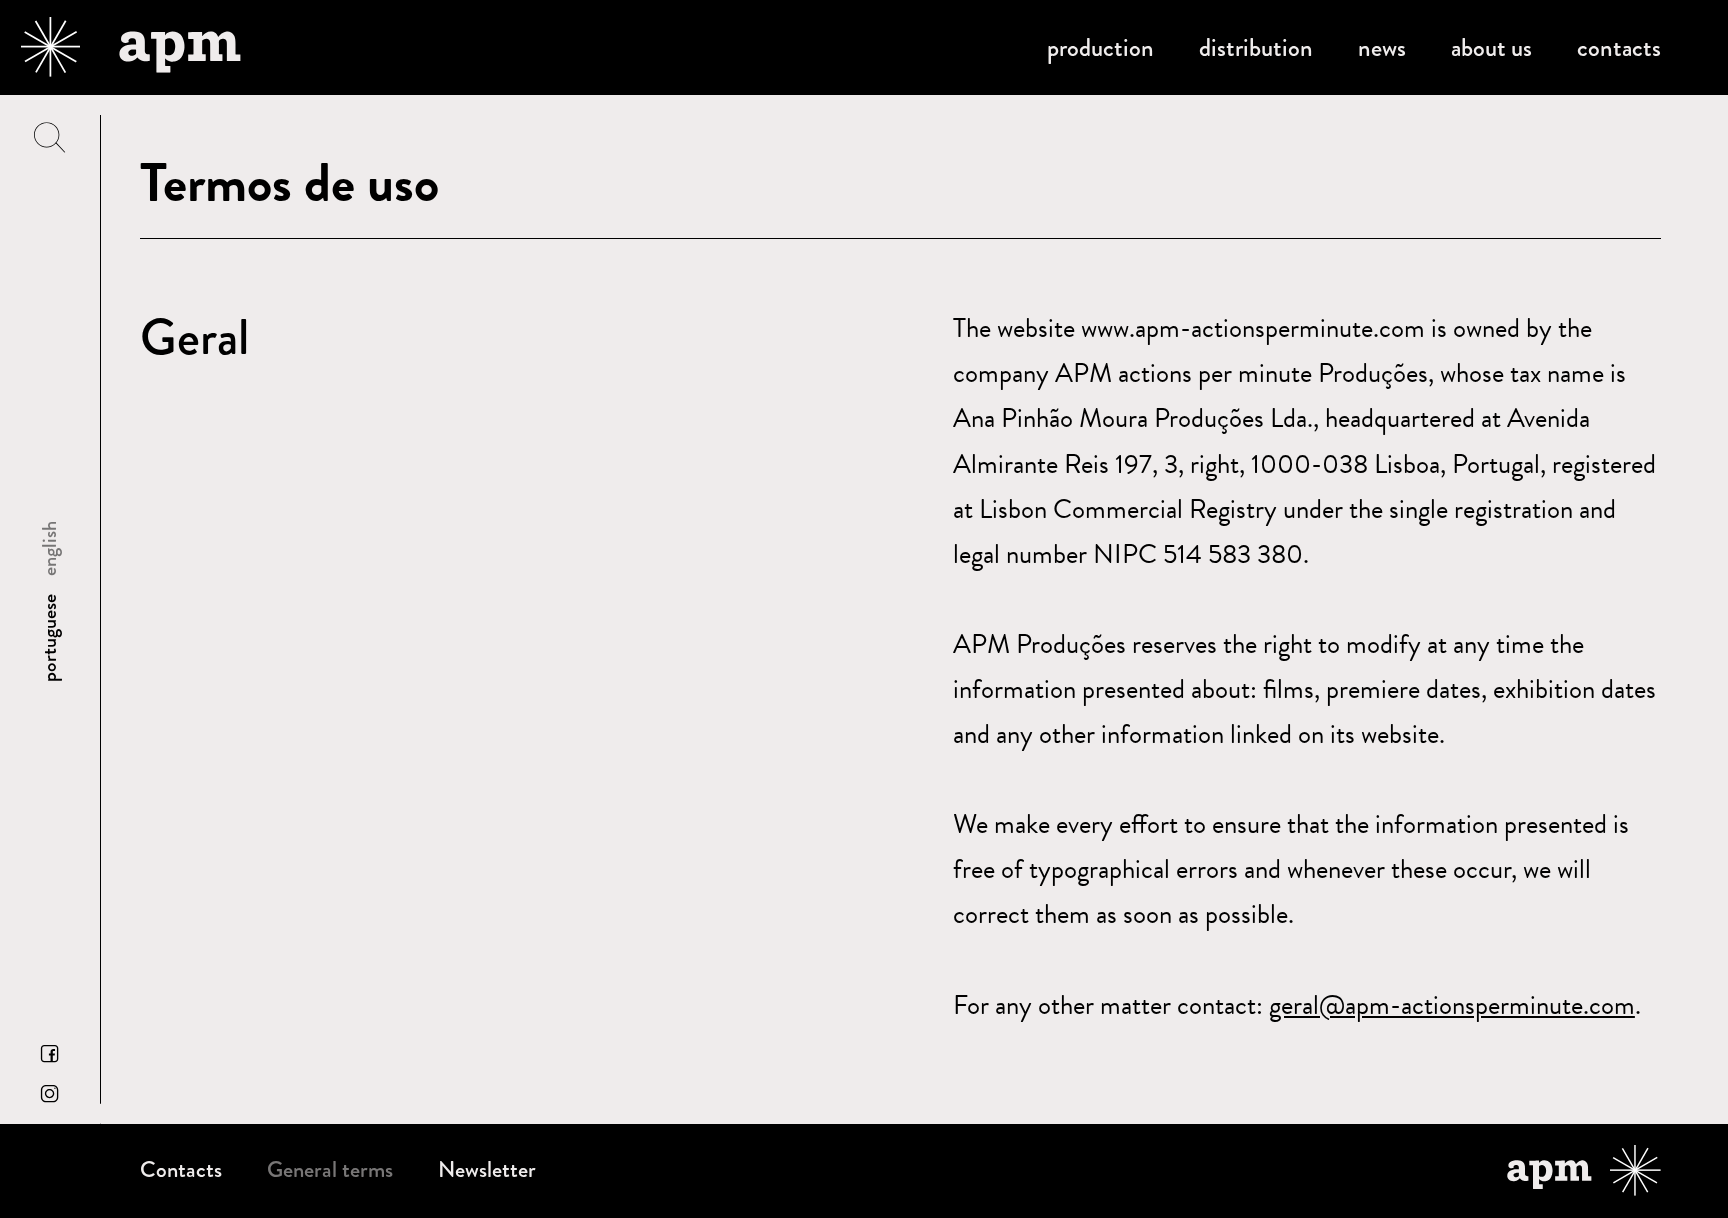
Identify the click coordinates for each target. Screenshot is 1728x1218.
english (49, 548)
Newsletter (487, 1170)
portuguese (49, 638)
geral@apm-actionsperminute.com (1452, 1005)
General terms (330, 1170)
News (1382, 47)
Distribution (1256, 47)
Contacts (1619, 47)
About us (1491, 47)
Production (1100, 47)
